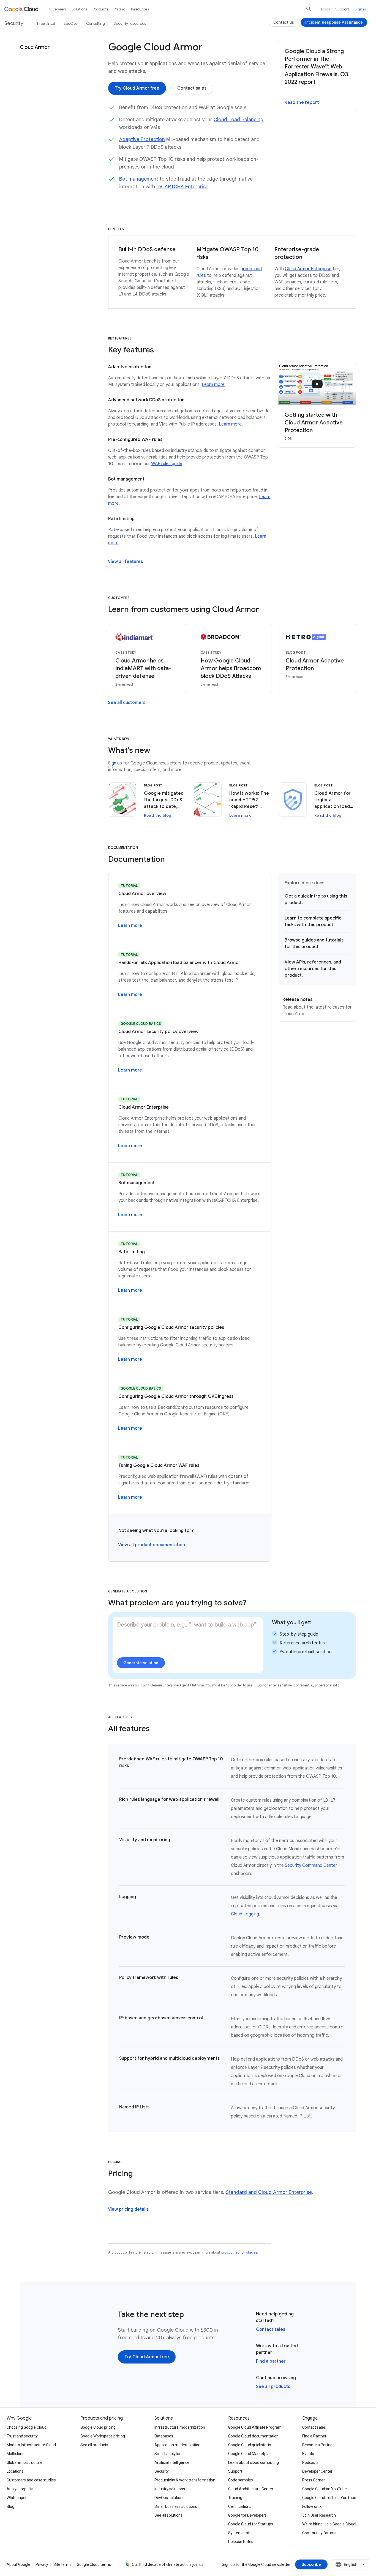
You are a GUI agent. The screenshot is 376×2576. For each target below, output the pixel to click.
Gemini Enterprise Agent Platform (177, 1685)
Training (235, 2498)
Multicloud (16, 2454)
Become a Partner (318, 2445)
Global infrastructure (24, 2462)
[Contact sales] (192, 88)
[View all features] (125, 562)
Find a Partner (314, 2436)
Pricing (120, 9)
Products (100, 9)
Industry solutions (170, 2489)
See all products (273, 2387)
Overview (58, 9)
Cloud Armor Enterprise (308, 269)
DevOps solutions (169, 2498)
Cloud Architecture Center (251, 2489)
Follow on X (312, 2506)
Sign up (115, 763)
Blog (10, 2506)
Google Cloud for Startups (251, 2524)
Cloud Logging (245, 1914)
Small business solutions (176, 2506)
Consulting (96, 23)
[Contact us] (284, 22)
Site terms (62, 2564)
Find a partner (271, 2361)
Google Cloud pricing (98, 2427)
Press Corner (314, 2480)
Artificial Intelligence (172, 2462)
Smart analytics (168, 2454)
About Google (18, 2564)
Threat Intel (45, 23)
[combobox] (351, 2564)
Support (342, 9)
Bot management (139, 179)
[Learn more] (130, 926)
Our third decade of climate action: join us (168, 2564)
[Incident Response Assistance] (334, 22)
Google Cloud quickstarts (250, 2445)
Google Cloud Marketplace (251, 2454)
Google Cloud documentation (253, 2436)
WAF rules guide (167, 464)
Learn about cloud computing (254, 2462)
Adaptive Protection (142, 139)
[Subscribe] (311, 2564)
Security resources (130, 23)
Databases (164, 2436)
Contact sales (271, 2329)
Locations (15, 2471)
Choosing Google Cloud (27, 2427)
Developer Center (317, 2471)
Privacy (42, 2564)
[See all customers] (127, 703)
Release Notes (241, 2542)
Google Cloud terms (94, 2564)
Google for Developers (247, 2515)
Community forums (319, 2533)
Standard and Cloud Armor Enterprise (269, 2192)
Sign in (360, 9)
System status (241, 2533)
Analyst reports (20, 2489)
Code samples (241, 2480)
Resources (140, 9)
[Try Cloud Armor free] (137, 88)
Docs (325, 9)
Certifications (240, 2506)
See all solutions (168, 2515)
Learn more (213, 385)
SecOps (70, 23)
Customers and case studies (31, 2480)
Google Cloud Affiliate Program (255, 2427)
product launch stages (239, 2252)
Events (308, 2454)
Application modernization (177, 2445)
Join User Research (319, 2515)
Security (162, 2471)
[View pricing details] (128, 2209)
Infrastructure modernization (180, 2427)
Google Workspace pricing (103, 2436)
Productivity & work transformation (185, 2480)
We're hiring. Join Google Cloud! (329, 2524)
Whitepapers (18, 2498)
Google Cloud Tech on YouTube (329, 2498)
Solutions (79, 9)
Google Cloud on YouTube (325, 2489)
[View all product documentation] (152, 1545)
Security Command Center (311, 1865)
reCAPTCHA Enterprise (182, 187)
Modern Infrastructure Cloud (31, 2445)
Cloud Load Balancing (239, 120)
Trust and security (22, 2436)
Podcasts (310, 2462)
